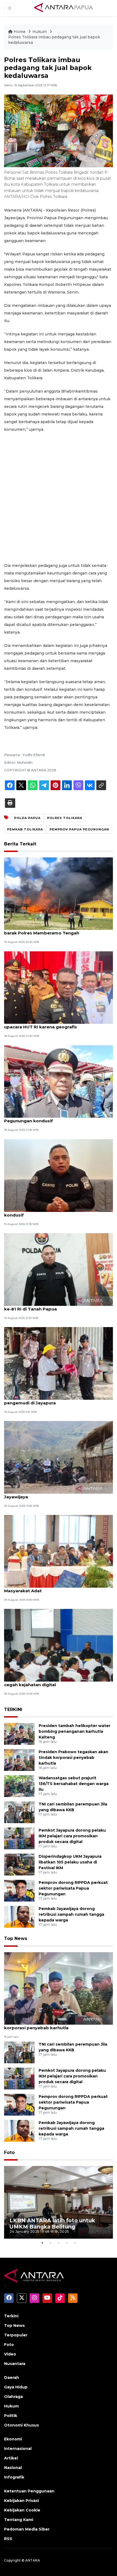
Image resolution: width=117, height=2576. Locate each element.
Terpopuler (16, 2335)
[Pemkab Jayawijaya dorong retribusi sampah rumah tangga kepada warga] (19, 1917)
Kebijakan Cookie (22, 2510)
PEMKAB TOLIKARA (25, 829)
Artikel (11, 2458)
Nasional (13, 2468)
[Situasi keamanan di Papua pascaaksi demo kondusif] (59, 1175)
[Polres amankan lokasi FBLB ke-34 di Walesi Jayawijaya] (59, 1457)
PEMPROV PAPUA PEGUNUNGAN (79, 829)
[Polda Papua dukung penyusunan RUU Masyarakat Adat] (59, 1551)
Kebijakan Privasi (21, 2501)
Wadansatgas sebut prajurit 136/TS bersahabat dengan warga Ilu (74, 1784)
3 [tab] (59, 2243)
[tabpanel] (59, 2202)
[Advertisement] (59, 497)
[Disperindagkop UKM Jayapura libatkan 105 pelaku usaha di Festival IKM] (19, 1864)
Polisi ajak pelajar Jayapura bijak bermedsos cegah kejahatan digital (53, 1682)
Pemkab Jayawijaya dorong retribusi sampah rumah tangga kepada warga (71, 1914)
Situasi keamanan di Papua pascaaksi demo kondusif (53, 1212)
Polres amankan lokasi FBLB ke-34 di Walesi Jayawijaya (53, 1494)
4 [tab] (67, 2243)
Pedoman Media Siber (27, 2529)
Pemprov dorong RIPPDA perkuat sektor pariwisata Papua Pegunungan (73, 1888)
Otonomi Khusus (21, 2425)
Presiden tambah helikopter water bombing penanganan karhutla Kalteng (75, 1731)
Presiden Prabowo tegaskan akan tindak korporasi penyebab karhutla (73, 1758)
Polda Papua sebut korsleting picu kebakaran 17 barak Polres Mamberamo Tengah (57, 930)
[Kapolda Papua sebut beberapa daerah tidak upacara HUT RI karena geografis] (59, 987)
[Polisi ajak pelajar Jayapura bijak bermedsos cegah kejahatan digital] (59, 1645)
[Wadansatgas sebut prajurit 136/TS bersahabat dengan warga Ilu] (19, 1786)
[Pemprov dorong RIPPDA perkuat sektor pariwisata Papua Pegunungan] (19, 1891)
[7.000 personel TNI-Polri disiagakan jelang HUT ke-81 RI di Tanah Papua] (59, 1269)
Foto (9, 2152)
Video (10, 2354)
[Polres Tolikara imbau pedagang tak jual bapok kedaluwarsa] (59, 1988)
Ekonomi (13, 2439)
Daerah (12, 2378)
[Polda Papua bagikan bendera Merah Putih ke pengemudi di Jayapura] (59, 1363)
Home (20, 32)
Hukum (40, 32)
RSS (8, 2539)
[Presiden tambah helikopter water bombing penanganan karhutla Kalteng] (19, 1734)
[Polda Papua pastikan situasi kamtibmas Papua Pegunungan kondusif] (59, 1081)
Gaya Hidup (16, 2387)
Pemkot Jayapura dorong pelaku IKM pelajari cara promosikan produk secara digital (72, 1836)
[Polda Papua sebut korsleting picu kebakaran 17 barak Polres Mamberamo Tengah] (59, 893)
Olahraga (13, 2397)
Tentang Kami (19, 2520)
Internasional (18, 2449)
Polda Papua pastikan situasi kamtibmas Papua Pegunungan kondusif (57, 1118)
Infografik (14, 2477)
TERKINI (13, 1709)
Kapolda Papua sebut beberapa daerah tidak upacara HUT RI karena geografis (54, 1024)
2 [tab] (50, 2243)
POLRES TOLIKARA (65, 818)
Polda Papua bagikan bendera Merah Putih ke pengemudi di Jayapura (54, 1400)
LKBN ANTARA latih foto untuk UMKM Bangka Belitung (52, 2224)
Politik (11, 2416)
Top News (16, 1938)
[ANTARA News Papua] (64, 8)
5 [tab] (75, 2243)
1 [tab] (42, 2243)
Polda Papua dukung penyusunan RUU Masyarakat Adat (46, 1588)
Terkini (11, 2316)
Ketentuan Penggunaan (29, 2491)
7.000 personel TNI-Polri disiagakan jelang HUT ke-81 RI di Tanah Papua (56, 1306)
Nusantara (15, 2364)
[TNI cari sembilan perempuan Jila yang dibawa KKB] (19, 1812)
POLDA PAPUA (27, 818)
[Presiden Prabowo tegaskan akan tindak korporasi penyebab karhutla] (19, 1760)
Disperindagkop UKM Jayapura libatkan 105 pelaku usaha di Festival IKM (70, 1862)
